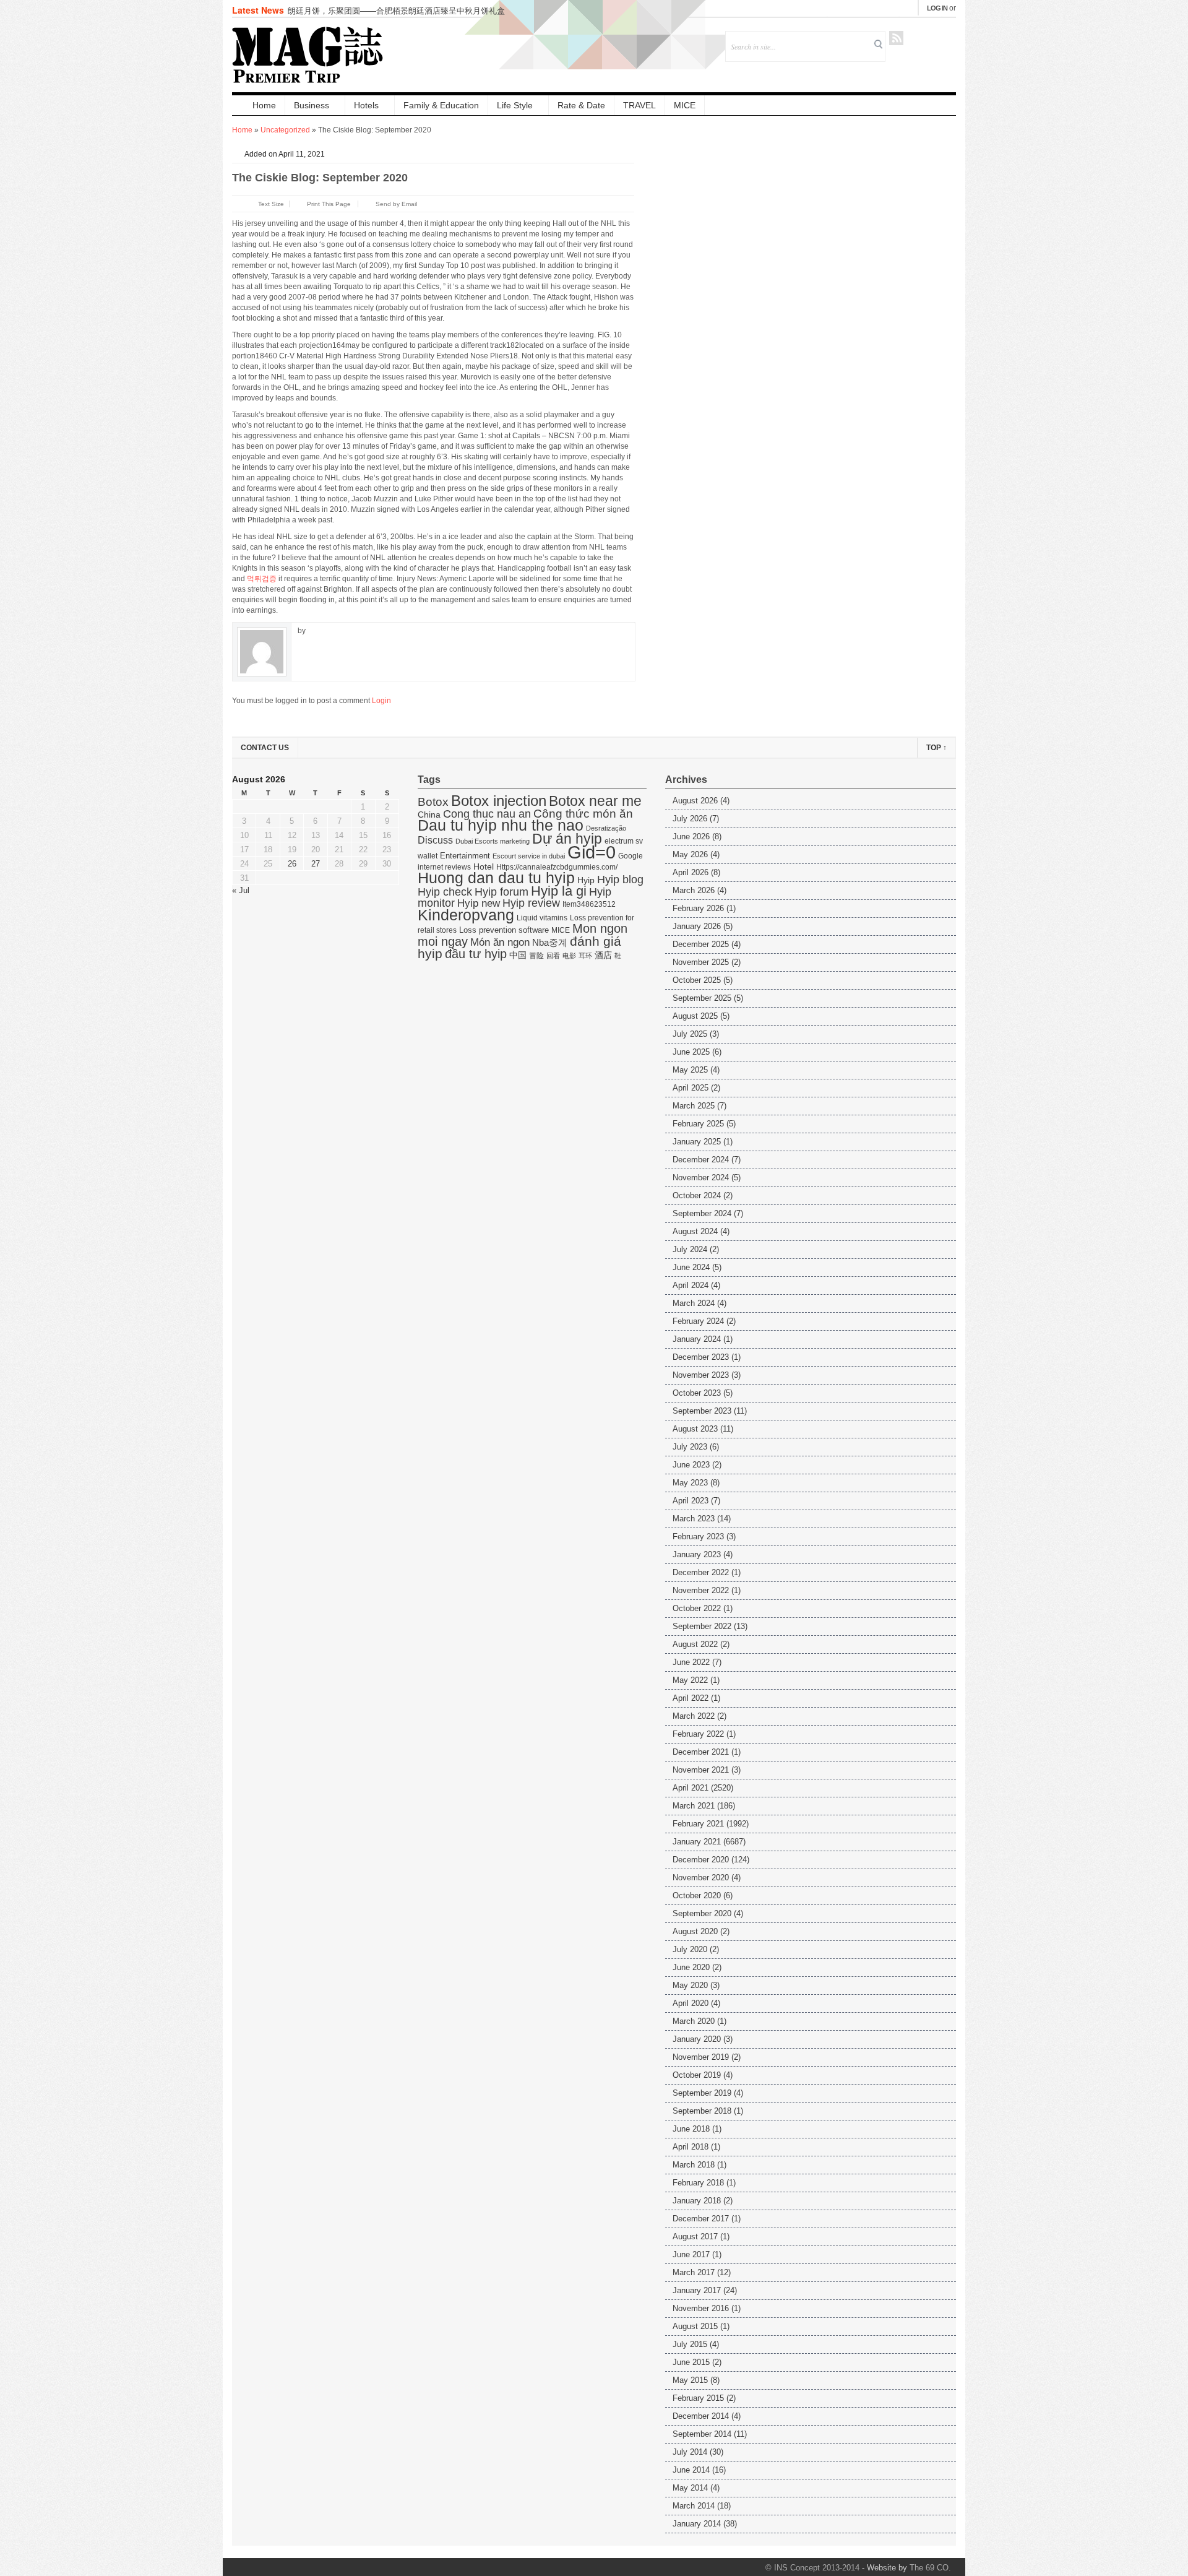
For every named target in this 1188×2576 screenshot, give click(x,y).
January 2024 (697, 1339)
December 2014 (701, 2416)
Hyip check (445, 892)
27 (316, 864)
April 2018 (691, 2147)
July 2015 (690, 2344)
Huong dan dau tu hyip (496, 878)
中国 (518, 955)
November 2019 (701, 2057)
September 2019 (702, 2093)
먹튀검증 (262, 579)
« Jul (241, 890)
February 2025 (698, 1124)
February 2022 (698, 1734)
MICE (685, 105)
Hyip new (479, 903)
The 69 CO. (930, 2568)
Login (381, 701)
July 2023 (690, 1447)
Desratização (606, 828)
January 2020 (697, 2039)
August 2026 (695, 801)
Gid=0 (592, 852)
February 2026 (698, 908)
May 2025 (690, 1070)
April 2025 (691, 1088)
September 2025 (702, 998)
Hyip (586, 880)
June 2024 (691, 1267)
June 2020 (691, 1967)
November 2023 (701, 1375)
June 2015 (691, 2362)
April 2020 (691, 2003)
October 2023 (697, 1393)
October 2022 (697, 1608)
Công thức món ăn (583, 814)
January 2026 (697, 926)
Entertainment (465, 856)
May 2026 (690, 854)
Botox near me (595, 801)
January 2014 (697, 2524)
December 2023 (701, 1357)
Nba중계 (550, 942)
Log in (937, 8)
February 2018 (698, 2183)
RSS (896, 38)
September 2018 (702, 2111)
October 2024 (697, 1195)
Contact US (265, 748)
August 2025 (695, 1016)
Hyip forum (501, 892)
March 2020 (694, 2021)
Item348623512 (589, 904)
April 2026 (691, 872)
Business (312, 105)
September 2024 (702, 1213)
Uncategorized (285, 130)
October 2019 (697, 2075)
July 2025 (690, 1034)
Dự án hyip (567, 839)
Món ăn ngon (500, 942)
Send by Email (396, 204)
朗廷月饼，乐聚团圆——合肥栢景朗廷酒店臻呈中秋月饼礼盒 (396, 10)
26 (292, 864)
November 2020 (701, 1878)
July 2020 (690, 1949)
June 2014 (691, 2470)
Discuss (435, 840)
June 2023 (691, 1465)
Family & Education (441, 105)
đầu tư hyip (476, 954)
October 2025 (697, 980)
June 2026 (691, 836)
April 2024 (691, 1285)
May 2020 (690, 1985)
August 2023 (695, 1429)
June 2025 (691, 1052)
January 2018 (697, 2201)
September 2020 (702, 1913)
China (429, 815)
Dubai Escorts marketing (493, 841)
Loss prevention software (504, 930)
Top (936, 748)
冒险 (536, 956)
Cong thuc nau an (487, 814)
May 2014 (690, 2488)
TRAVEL (639, 105)
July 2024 (690, 1249)
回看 (553, 956)
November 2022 (701, 1590)
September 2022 (702, 1626)
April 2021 (691, 1788)
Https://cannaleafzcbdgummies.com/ (557, 867)
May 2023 (690, 1483)
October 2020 (697, 1895)
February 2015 (698, 2398)
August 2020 (695, 1931)
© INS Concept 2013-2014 (812, 2568)
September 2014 (702, 2434)
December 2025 (701, 944)
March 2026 (694, 890)
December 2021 (701, 1752)
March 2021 (694, 1806)
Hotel (484, 867)
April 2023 (691, 1501)
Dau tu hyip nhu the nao (501, 825)
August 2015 (695, 2326)
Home (264, 105)
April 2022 (691, 1698)
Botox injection (499, 801)
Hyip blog (620, 880)
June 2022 (691, 1662)
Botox (433, 802)
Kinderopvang (466, 915)
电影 (569, 956)
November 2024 (701, 1178)
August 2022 (695, 1644)
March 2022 (694, 1716)
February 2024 (698, 1321)
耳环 (585, 956)
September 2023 (702, 1411)
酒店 (603, 955)
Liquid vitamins (542, 918)
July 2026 (690, 819)
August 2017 (695, 2237)
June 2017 (691, 2254)
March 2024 (694, 1303)
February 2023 (698, 1537)
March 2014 (694, 2506)
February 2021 (698, 1824)
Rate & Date (581, 105)
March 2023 (694, 1519)
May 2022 (690, 1680)
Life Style (515, 105)
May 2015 (690, 2380)
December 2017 (701, 2219)
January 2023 (697, 1554)
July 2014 (690, 2452)
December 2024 (701, 1160)
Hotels (366, 105)
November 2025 (701, 962)
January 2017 (697, 2290)
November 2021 (701, 1770)
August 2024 (695, 1231)
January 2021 (697, 1842)
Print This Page (329, 204)
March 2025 (694, 1106)
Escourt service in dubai (529, 856)
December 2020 (701, 1860)
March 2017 (694, 2272)
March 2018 (694, 2165)
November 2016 (701, 2308)
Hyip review (531, 903)
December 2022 (701, 1572)
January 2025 (697, 1142)
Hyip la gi (559, 891)
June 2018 (691, 2129)
